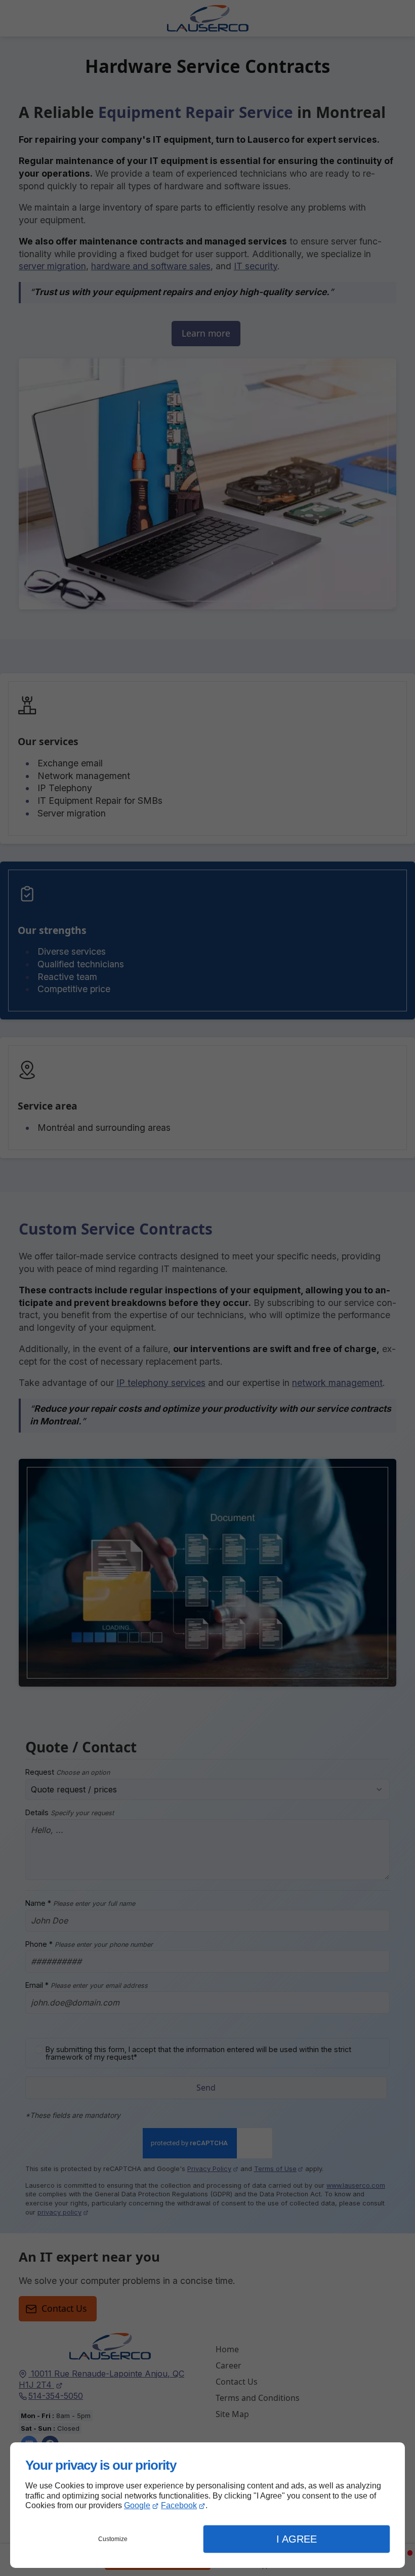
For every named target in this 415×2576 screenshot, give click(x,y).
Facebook (179, 2505)
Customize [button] (113, 2539)
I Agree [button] (297, 2539)
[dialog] (207, 2505)
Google (137, 2505)
